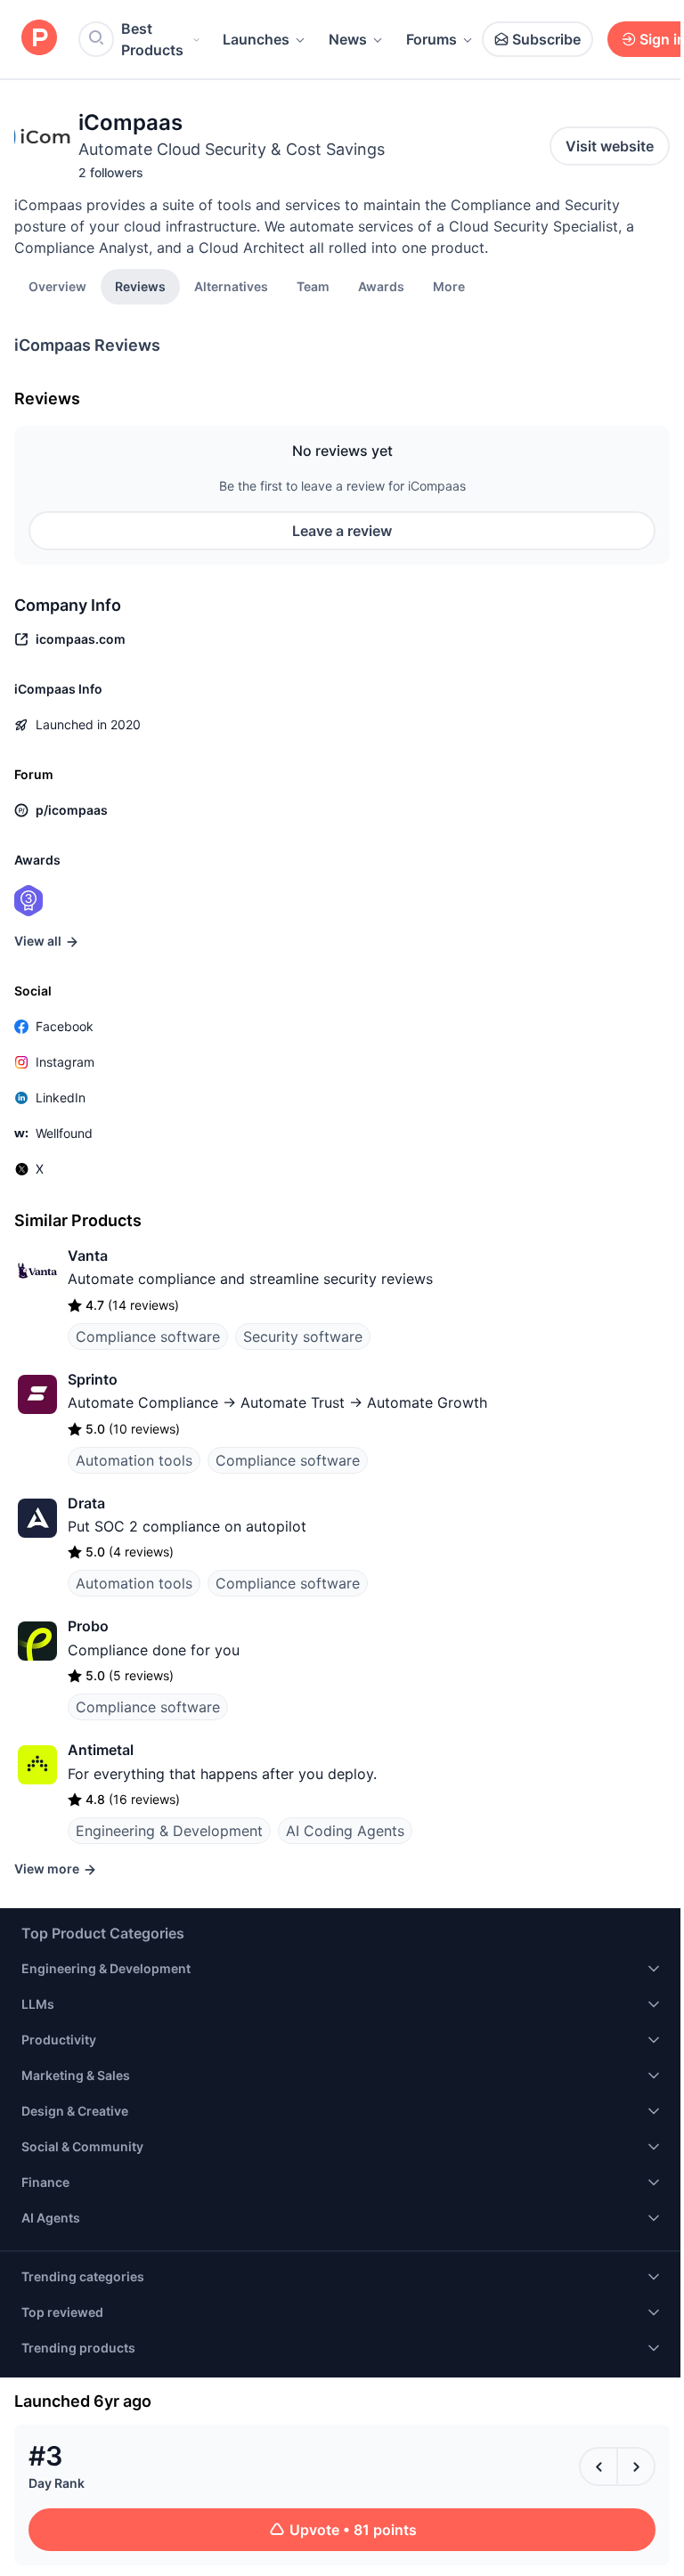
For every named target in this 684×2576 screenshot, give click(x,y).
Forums (432, 39)
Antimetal (101, 1750)
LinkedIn (61, 1097)
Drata (86, 1503)
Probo (88, 1626)
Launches (256, 39)
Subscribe (546, 39)
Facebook (65, 1026)
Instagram (65, 1062)
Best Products (152, 39)
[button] (449, 286)
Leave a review (342, 531)
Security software (303, 1337)
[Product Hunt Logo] (39, 39)
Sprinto (93, 1379)
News (348, 39)
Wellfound (64, 1133)
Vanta (88, 1255)
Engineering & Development (169, 1831)
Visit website (610, 146)
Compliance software (148, 1337)
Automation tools (134, 1460)
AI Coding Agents (345, 1831)
